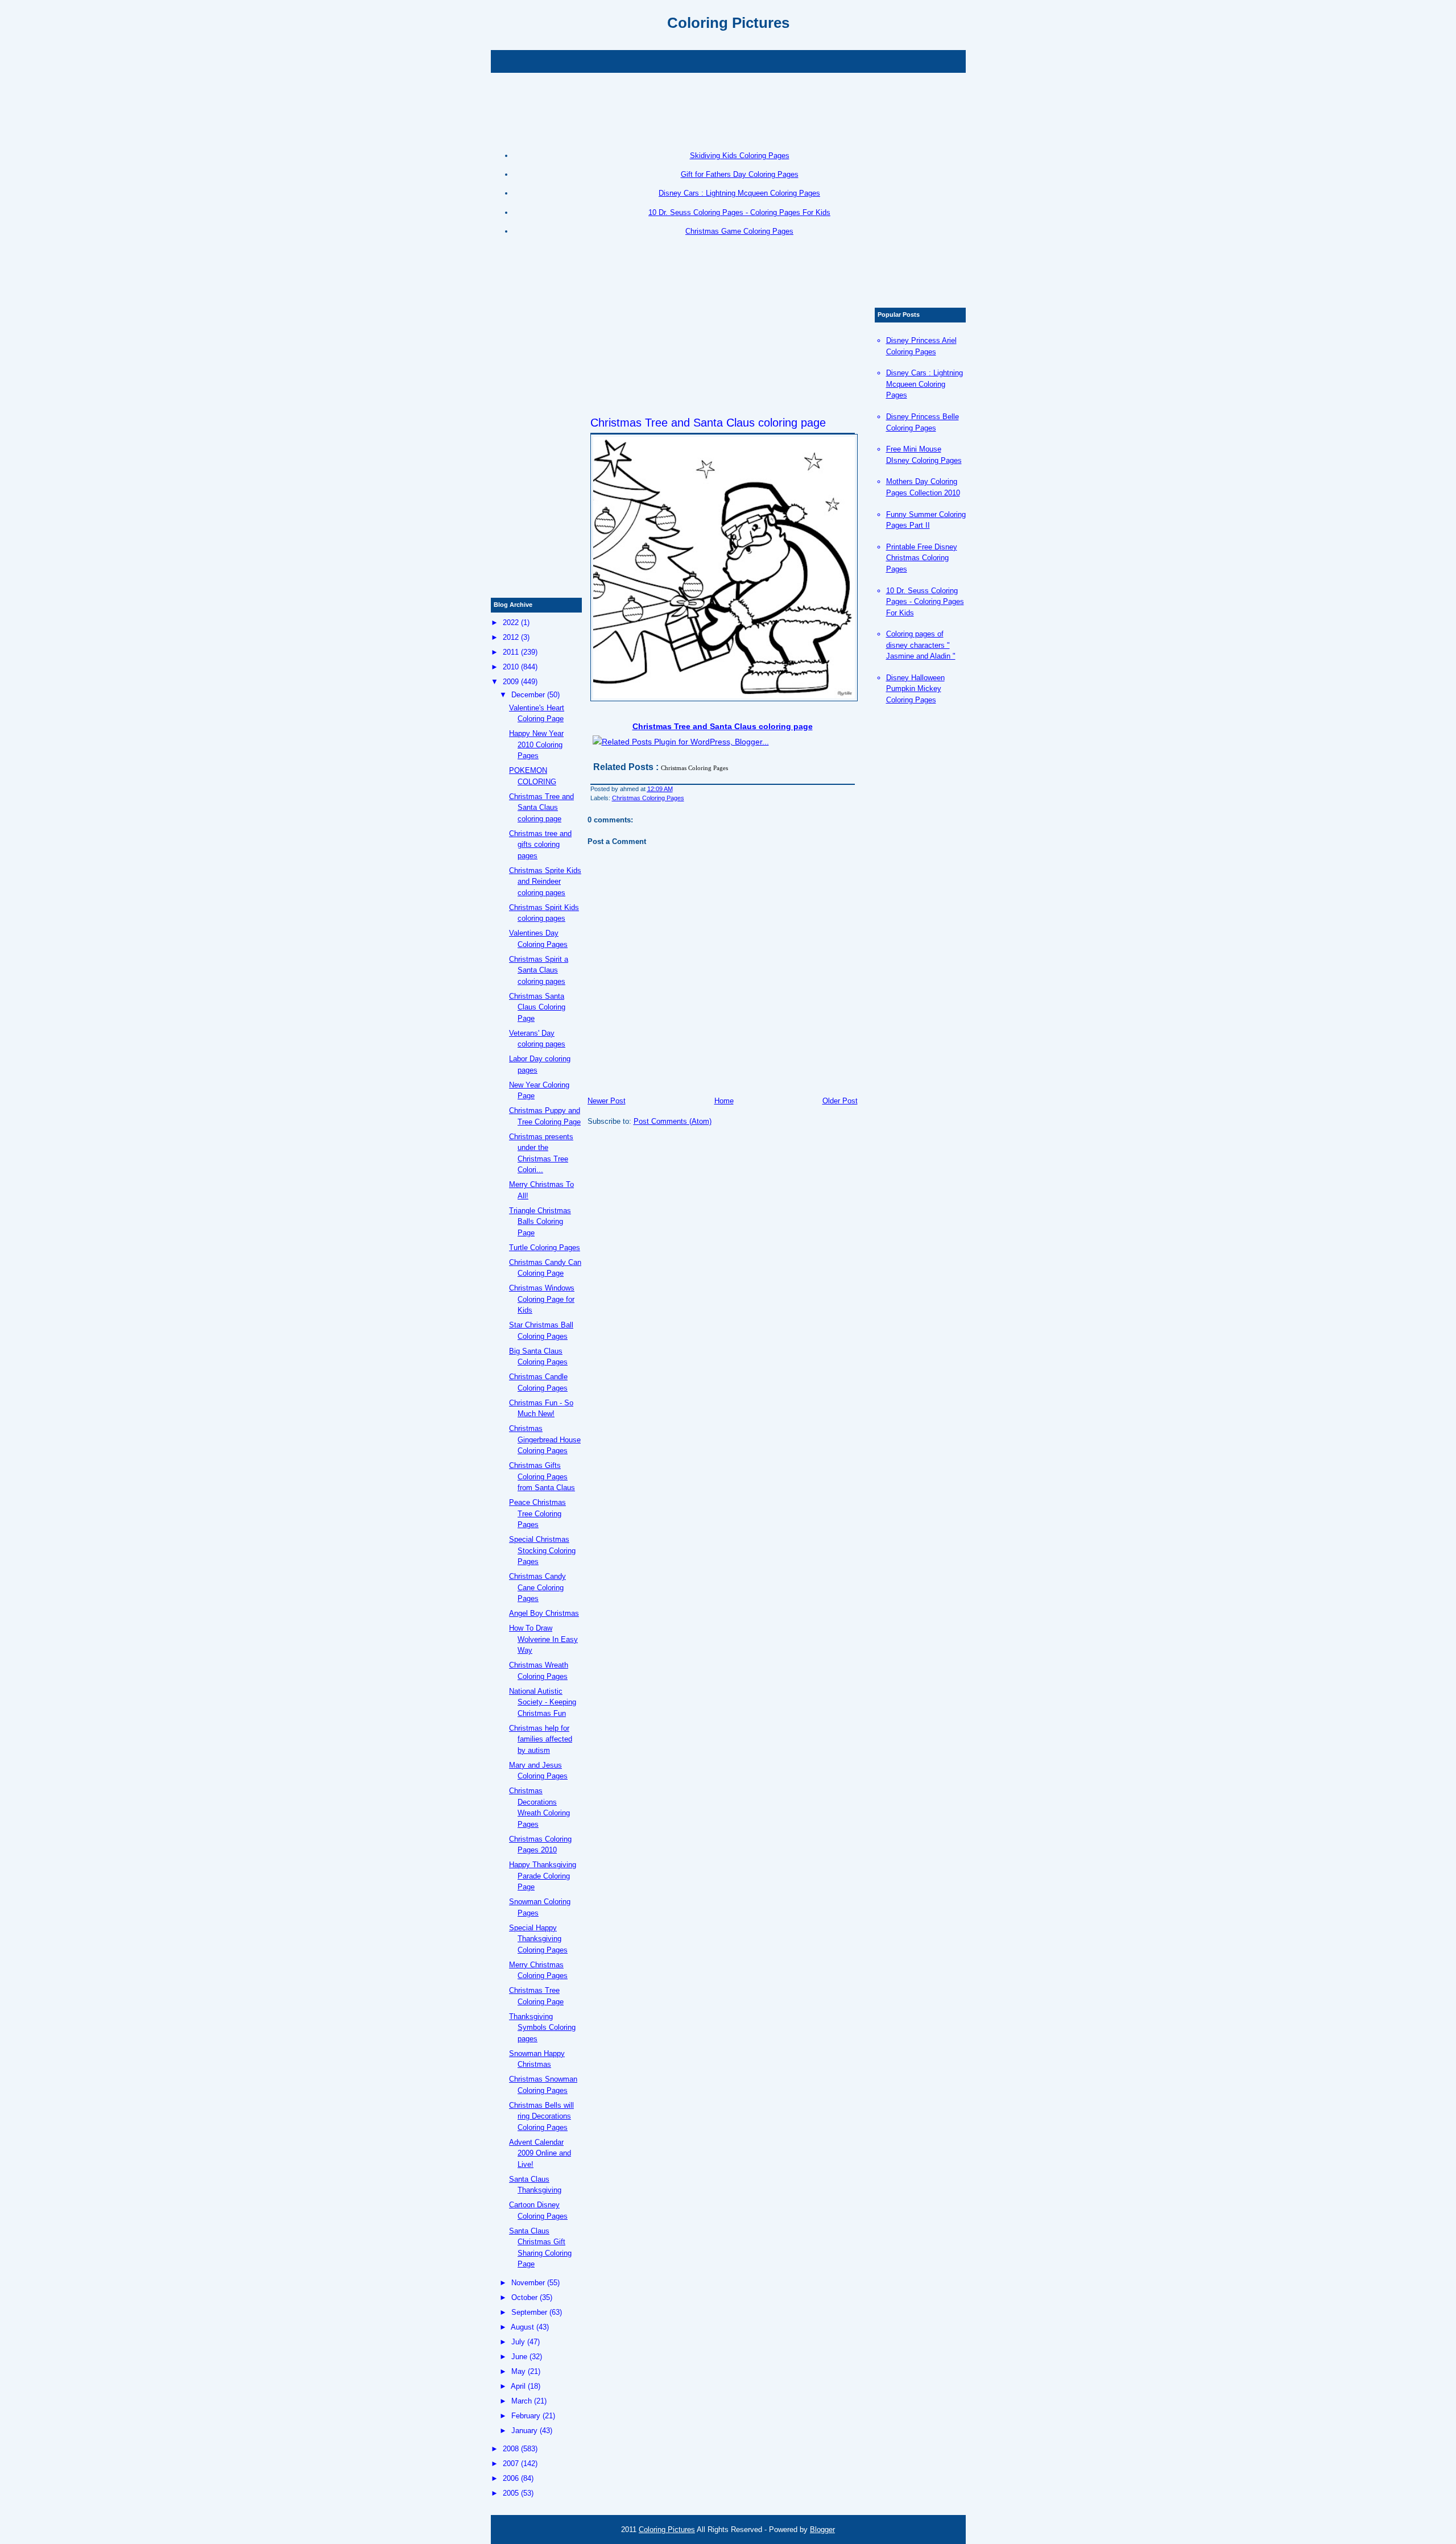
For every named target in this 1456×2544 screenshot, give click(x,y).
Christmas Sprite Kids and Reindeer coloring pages (545, 882)
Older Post (840, 1101)
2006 (511, 2478)
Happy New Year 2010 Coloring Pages (536, 744)
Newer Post (607, 1101)
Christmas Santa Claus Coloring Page (537, 1007)
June (519, 2357)
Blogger (822, 2529)
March (522, 2401)
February (526, 2416)
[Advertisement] (728, 60)
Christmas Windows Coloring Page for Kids (542, 1299)
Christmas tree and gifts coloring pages (540, 845)
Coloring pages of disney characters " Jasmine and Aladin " (921, 645)
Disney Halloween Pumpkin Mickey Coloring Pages (915, 689)
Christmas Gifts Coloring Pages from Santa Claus (542, 1476)
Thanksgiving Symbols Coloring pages (542, 2028)
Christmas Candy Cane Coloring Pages (537, 1587)
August (522, 2327)
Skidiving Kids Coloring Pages (740, 156)
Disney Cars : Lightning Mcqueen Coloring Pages (739, 193)
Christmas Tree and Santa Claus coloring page (708, 423)
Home (724, 1101)
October (524, 2297)
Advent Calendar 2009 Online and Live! (540, 2153)
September (529, 2312)
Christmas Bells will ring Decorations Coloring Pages (541, 2116)
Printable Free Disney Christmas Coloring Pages (922, 558)
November (528, 2283)
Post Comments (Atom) (673, 1121)
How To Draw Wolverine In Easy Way (543, 1639)
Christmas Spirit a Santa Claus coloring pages (539, 970)
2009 (511, 682)
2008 (511, 2449)
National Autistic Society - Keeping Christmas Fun (543, 1702)
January (524, 2431)
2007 (511, 2464)
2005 (511, 2493)
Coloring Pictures (728, 23)
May (518, 2371)
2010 (511, 667)
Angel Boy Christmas (544, 1613)
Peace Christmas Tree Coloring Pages (537, 1513)
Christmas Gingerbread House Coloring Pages (545, 1439)
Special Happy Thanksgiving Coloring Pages (538, 1939)
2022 (511, 622)
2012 (511, 637)
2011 (511, 652)
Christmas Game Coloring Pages (739, 231)
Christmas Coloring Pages (648, 798)
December (528, 695)
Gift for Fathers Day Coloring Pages (740, 174)
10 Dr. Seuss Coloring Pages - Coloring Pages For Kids (739, 212)
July (518, 2342)
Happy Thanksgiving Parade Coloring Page (543, 1876)
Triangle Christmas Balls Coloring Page (540, 1222)
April (518, 2386)
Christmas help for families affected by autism (541, 1739)
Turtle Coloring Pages (545, 1248)
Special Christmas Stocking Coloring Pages (542, 1550)
